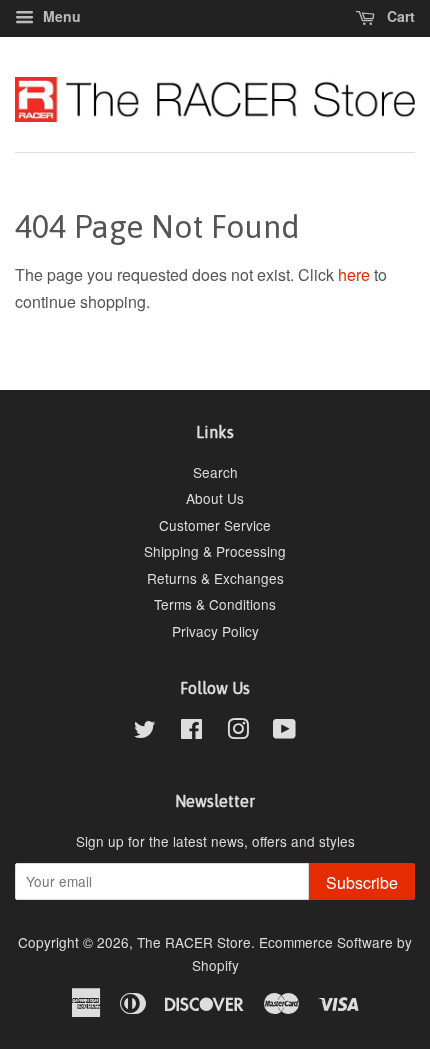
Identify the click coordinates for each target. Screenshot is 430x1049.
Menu (60, 16)
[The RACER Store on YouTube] (284, 732)
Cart (399, 16)
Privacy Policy (215, 631)
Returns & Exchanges (215, 578)
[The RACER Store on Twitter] (145, 732)
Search (215, 472)
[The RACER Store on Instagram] (238, 732)
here (354, 274)
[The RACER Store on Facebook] (191, 732)
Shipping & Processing (215, 551)
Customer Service (215, 525)
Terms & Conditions (215, 604)
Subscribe (362, 882)
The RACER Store (194, 942)
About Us (215, 498)
